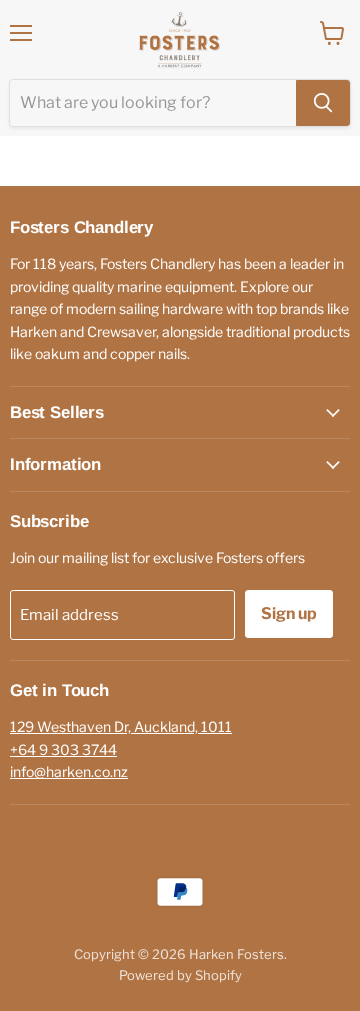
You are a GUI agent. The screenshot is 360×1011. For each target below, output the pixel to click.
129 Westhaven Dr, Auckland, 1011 (121, 726)
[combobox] (153, 103)
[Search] (323, 103)
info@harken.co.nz (69, 771)
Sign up (289, 613)
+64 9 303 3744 (63, 749)
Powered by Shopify (180, 975)
